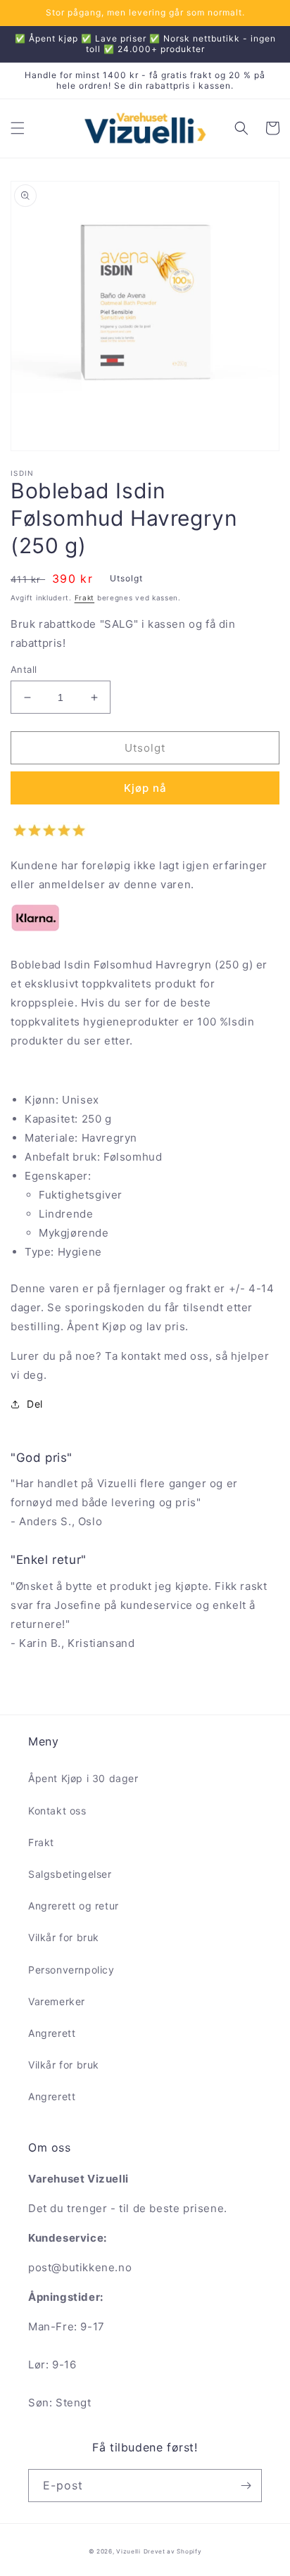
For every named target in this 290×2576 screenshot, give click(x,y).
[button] (18, 128)
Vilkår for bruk (64, 1937)
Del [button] (35, 1404)
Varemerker (57, 2001)
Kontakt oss (57, 1811)
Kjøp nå (145, 788)
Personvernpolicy (71, 1970)
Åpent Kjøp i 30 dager (83, 1778)
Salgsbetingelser (70, 1874)
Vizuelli (128, 2551)
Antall (24, 669)
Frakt (85, 598)
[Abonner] (246, 2486)
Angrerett (52, 2033)
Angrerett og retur (74, 1906)
